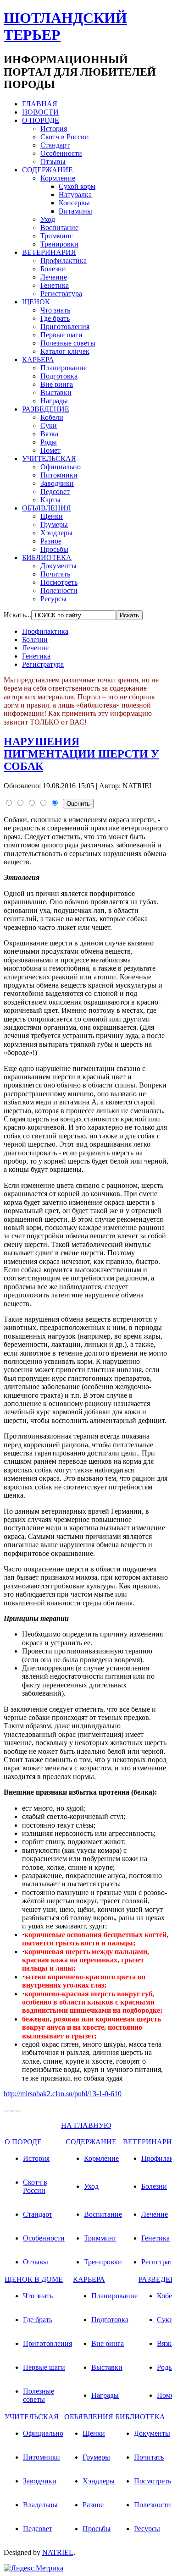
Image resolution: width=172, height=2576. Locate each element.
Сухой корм (77, 186)
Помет (50, 450)
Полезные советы (68, 343)
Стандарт (55, 145)
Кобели (52, 417)
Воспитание (59, 228)
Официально (61, 467)
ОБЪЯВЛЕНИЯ (47, 508)
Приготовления (65, 327)
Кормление (58, 178)
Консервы (74, 203)
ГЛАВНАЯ (40, 104)
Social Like (12, 2111)
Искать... (17, 615)
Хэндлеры (56, 533)
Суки (49, 426)
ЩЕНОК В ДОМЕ (34, 2279)
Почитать (55, 574)
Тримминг (57, 236)
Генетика (55, 285)
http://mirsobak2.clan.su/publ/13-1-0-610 (63, 2094)
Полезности (59, 590)
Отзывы (53, 162)
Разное (51, 541)
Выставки (56, 393)
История (54, 129)
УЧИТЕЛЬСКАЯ (49, 459)
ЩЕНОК (36, 302)
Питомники (59, 475)
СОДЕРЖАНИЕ (47, 170)
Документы (58, 566)
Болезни (53, 269)
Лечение (54, 277)
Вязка (49, 434)
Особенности (61, 153)
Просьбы (54, 549)
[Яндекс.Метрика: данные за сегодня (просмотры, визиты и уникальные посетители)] (33, 2568)
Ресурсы (53, 599)
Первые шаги (61, 335)
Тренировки (59, 244)
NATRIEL (58, 2552)
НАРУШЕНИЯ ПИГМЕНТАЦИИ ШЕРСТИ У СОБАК (81, 754)
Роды (49, 442)
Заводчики (57, 483)
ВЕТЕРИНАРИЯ (49, 252)
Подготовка (59, 376)
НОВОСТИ (40, 112)
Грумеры (54, 525)
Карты (50, 500)
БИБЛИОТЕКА (47, 557)
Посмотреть (59, 582)
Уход (48, 219)
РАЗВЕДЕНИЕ (46, 409)
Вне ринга (57, 384)
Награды (54, 401)
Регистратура (61, 294)
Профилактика (64, 261)
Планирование (64, 368)
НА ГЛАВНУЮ (86, 2125)
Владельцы (40, 2505)
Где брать (55, 318)
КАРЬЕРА (38, 360)
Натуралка (75, 195)
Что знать (55, 310)
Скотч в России (65, 137)
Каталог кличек (65, 351)
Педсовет (55, 492)
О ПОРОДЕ (41, 120)
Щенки (52, 516)
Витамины (75, 211)
